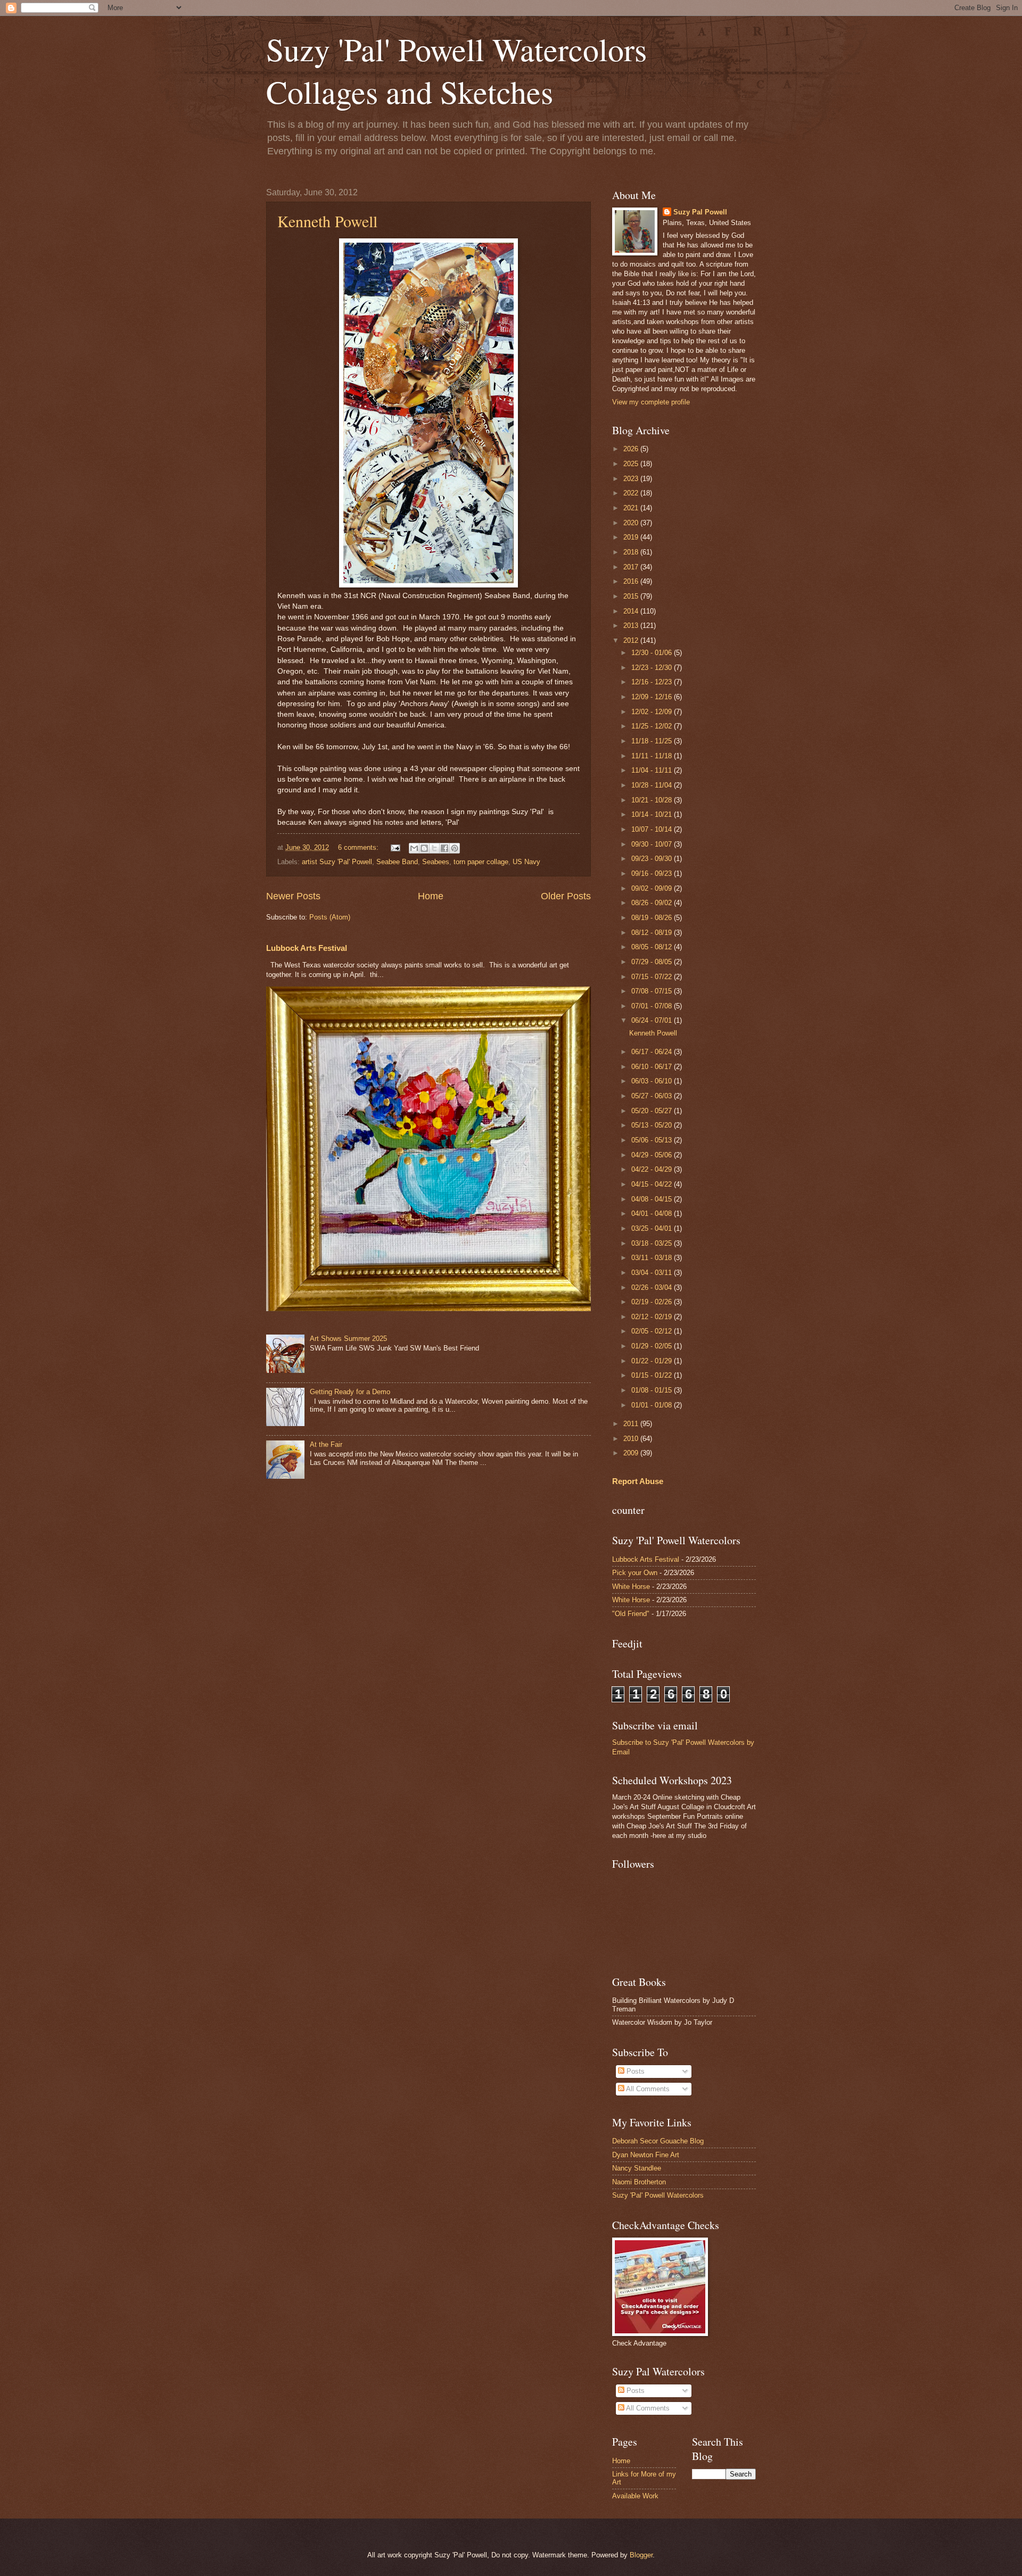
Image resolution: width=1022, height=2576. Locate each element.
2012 (632, 640)
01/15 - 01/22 (653, 1375)
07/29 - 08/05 (653, 962)
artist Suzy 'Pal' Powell (337, 862)
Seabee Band (397, 862)
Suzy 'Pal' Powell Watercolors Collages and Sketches (456, 70)
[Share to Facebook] (444, 848)
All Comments (647, 2089)
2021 (632, 508)
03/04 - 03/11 (653, 1273)
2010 (632, 1439)
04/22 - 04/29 (653, 1169)
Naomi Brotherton (639, 2182)
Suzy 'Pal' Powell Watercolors (658, 2195)
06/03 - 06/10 (653, 1081)
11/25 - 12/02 (653, 726)
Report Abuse (638, 1481)
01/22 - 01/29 (653, 1361)
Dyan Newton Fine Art (646, 2155)
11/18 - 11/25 (653, 741)
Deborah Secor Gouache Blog (658, 2141)
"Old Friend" (631, 1614)
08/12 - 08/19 (653, 933)
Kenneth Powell (327, 221)
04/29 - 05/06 (653, 1155)
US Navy (526, 862)
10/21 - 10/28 (653, 800)
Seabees (436, 862)
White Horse (631, 1587)
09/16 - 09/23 (653, 873)
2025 (632, 464)
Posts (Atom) (330, 917)
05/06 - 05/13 (653, 1140)
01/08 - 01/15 (653, 1390)
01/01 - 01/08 (653, 1405)
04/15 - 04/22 (653, 1184)
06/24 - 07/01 (653, 1020)
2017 (632, 567)
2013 (632, 626)
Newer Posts (293, 896)
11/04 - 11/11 (653, 770)
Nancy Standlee (637, 2168)
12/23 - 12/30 (653, 668)
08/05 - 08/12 (653, 947)
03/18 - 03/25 (653, 1243)
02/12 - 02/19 (653, 1317)
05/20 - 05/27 (653, 1111)
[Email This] (414, 848)
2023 (632, 479)
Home (431, 896)
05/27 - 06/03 (653, 1096)
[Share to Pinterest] (455, 848)
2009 (632, 1453)
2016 (632, 581)
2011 (632, 1424)
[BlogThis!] (424, 848)
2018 (632, 552)
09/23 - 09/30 (653, 859)
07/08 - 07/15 (653, 991)
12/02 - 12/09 (653, 712)
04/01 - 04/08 (653, 1214)
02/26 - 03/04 (653, 1287)
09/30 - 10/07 (653, 844)
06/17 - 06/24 (653, 1052)
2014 (632, 611)
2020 (632, 523)
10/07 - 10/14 (653, 829)
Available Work (635, 2496)
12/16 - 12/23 (653, 682)
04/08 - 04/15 (653, 1199)
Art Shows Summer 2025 (348, 1339)
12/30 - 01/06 (653, 653)
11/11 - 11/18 (653, 756)
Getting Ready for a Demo (350, 1392)
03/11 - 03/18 (653, 1258)
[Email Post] (395, 847)
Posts (634, 2071)
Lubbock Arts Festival (307, 948)
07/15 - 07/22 (653, 977)
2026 (632, 449)
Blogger (641, 2555)
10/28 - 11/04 (653, 785)
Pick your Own (635, 1573)
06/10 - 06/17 (653, 1067)
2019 (632, 537)
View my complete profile (651, 402)
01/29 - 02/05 (653, 1346)
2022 (632, 493)
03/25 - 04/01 (653, 1228)
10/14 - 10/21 (653, 814)
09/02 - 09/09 (653, 888)
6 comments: (359, 847)
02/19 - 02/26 (653, 1302)
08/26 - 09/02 (653, 903)
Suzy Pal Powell (700, 212)
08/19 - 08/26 (653, 918)
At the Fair (326, 1444)
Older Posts (566, 896)
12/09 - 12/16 (653, 697)
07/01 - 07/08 (653, 1006)
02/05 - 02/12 (653, 1331)
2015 (632, 596)
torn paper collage (481, 862)
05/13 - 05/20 (653, 1125)
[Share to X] (434, 848)
